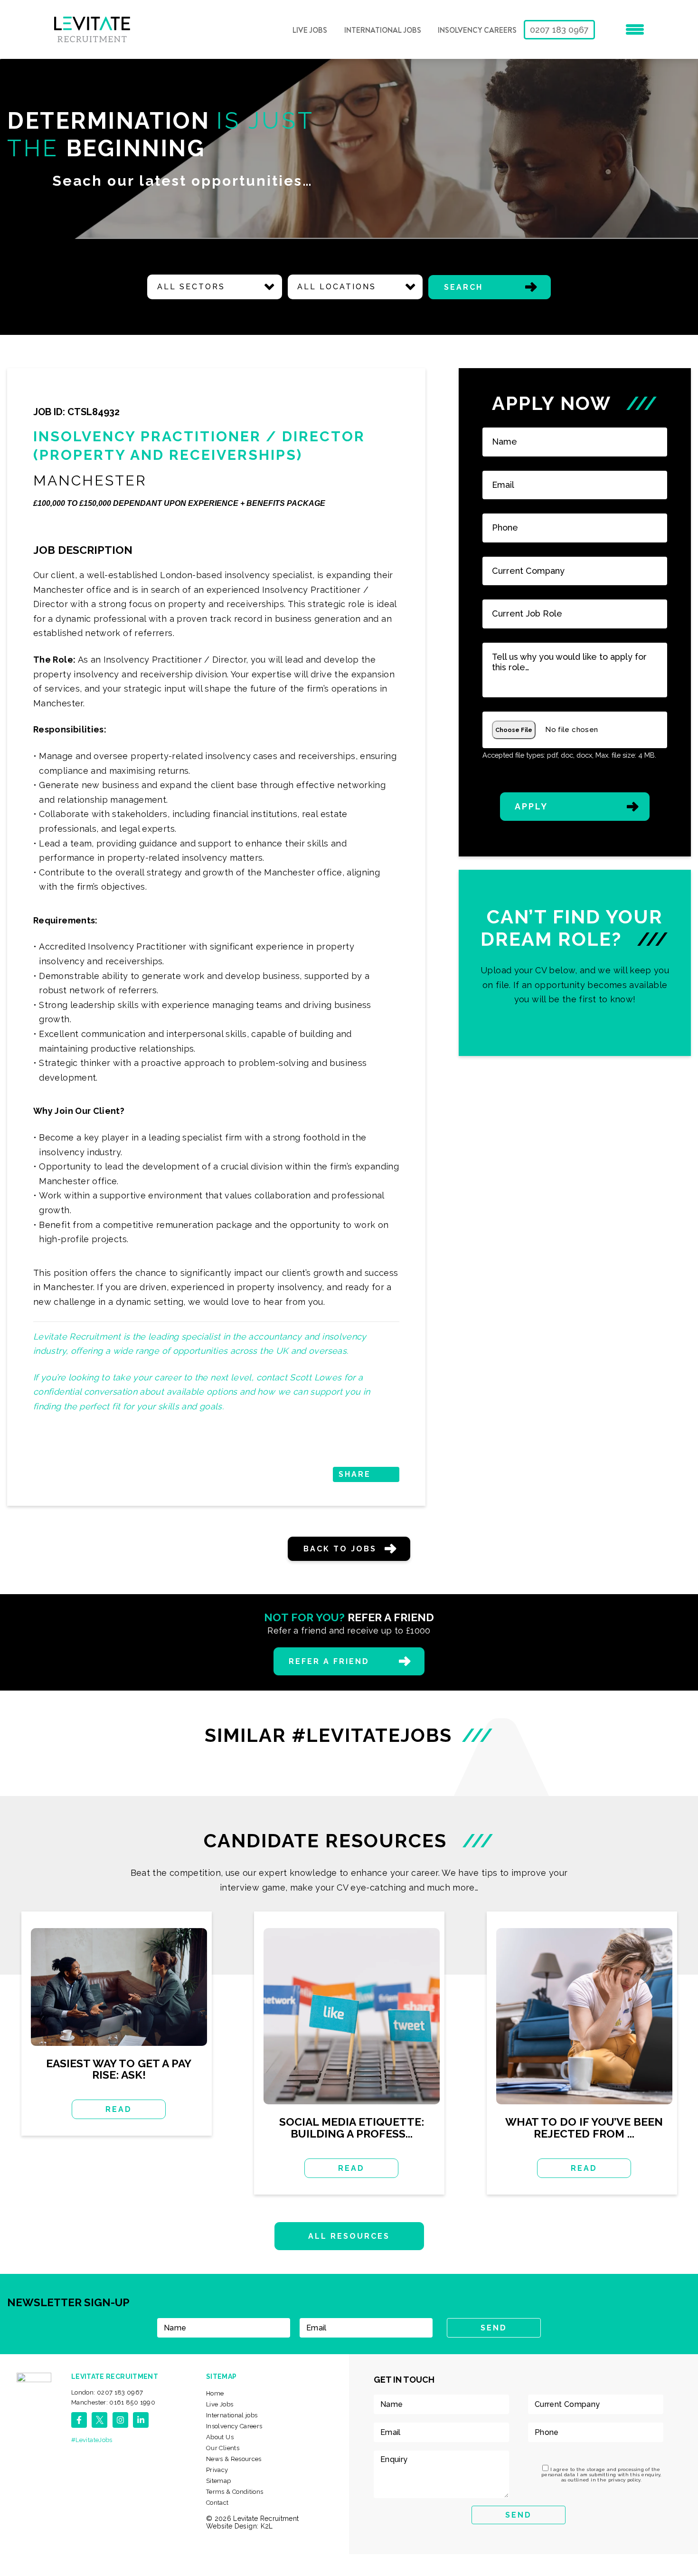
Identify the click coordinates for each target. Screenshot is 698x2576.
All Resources (349, 2236)
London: (107, 2392)
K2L (267, 2526)
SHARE (355, 1474)
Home (215, 2393)
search (463, 287)
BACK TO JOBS (340, 1549)
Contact (217, 2503)
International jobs (383, 30)
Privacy (217, 2470)
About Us (220, 2437)
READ (119, 2109)
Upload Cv (575, 963)
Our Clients (223, 2448)
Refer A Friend (329, 1661)
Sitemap (219, 2481)
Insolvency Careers (477, 30)
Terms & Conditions (235, 2492)
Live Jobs (310, 30)
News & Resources (234, 2459)
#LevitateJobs (92, 2440)
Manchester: (113, 2402)
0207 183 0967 (559, 30)
